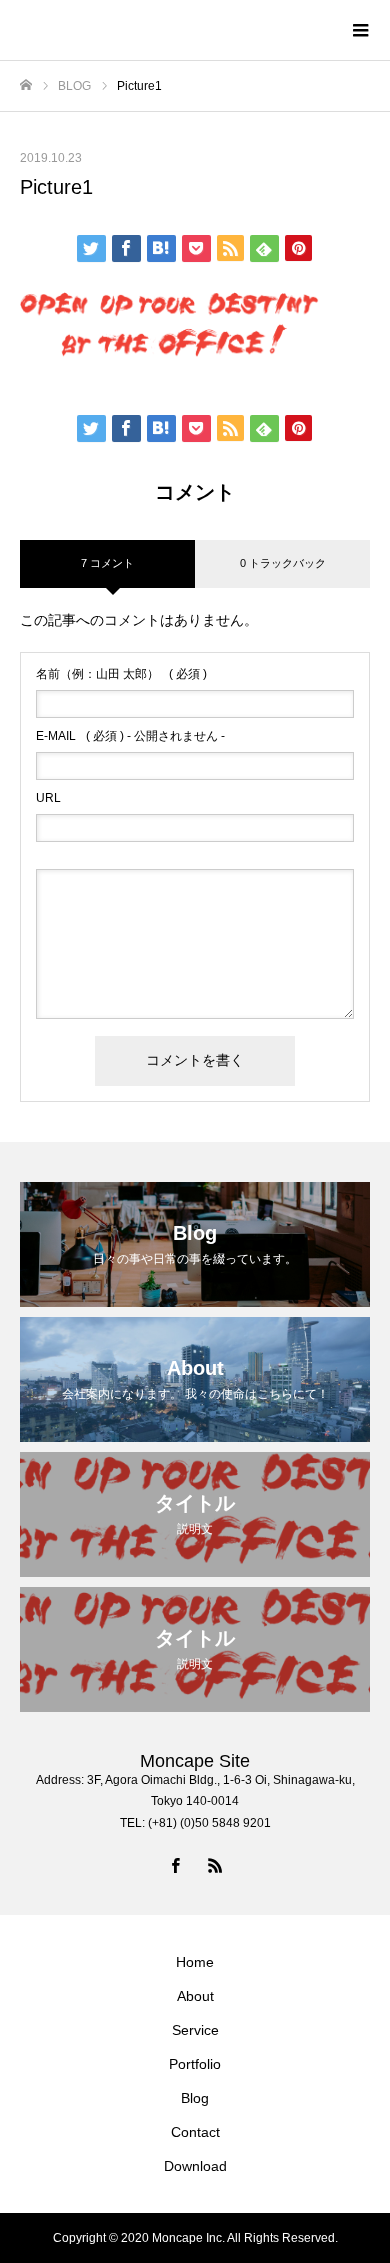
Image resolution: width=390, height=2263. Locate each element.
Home (195, 1962)
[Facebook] (175, 1865)
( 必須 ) (121, 674)
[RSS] (215, 1865)
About (195, 1996)
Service (195, 2030)
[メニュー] (360, 30)
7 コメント (107, 563)
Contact (195, 2132)
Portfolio (195, 2064)
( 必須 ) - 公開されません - (130, 736)
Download (195, 2166)
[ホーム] (26, 85)
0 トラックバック (283, 563)
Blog (195, 2098)
